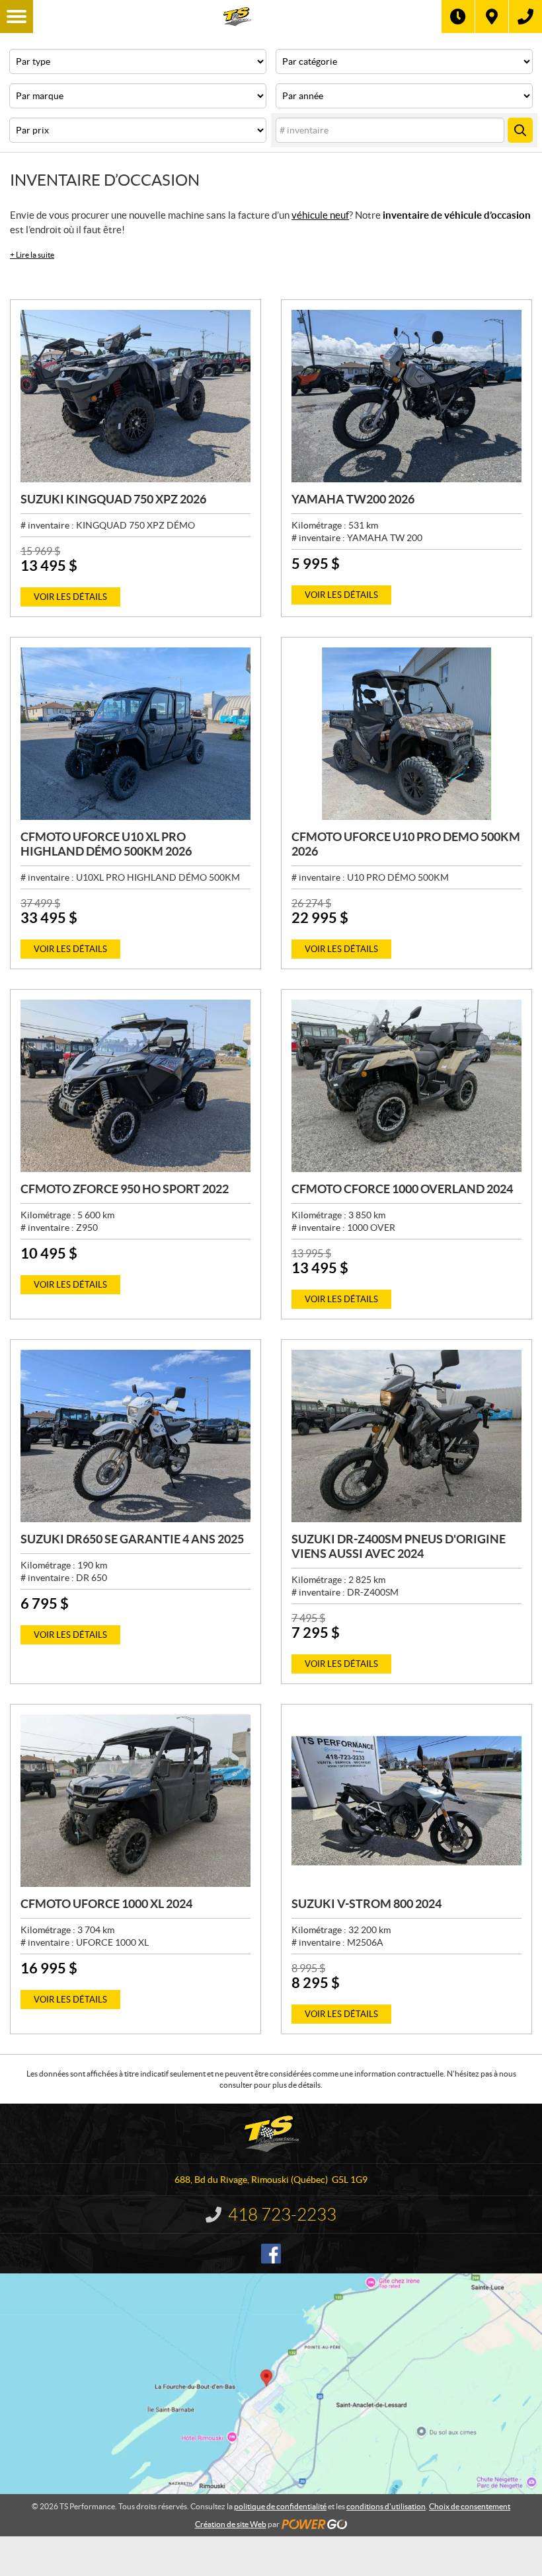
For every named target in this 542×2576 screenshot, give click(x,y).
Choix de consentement (470, 2506)
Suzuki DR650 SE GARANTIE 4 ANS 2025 (132, 1539)
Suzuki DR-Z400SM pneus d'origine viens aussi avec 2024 (399, 1546)
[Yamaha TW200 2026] (406, 396)
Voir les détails (70, 597)
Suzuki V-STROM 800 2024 (367, 1904)
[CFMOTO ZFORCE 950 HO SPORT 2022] (135, 1086)
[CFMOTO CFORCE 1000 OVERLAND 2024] (406, 1086)
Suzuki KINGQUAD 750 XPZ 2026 (113, 499)
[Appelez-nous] (525, 17)
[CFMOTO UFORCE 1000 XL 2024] (135, 1801)
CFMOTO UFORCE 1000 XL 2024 (106, 1904)
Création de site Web (231, 2524)
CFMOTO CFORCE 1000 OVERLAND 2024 (402, 1189)
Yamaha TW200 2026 (353, 499)
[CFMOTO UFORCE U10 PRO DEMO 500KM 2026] (406, 734)
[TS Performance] (237, 17)
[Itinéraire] (492, 17)
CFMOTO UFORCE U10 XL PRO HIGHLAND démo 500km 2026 (106, 844)
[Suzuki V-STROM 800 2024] (406, 1801)
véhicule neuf (320, 215)
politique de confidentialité (280, 2506)
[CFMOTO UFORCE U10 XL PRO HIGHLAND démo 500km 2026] (135, 734)
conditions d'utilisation (386, 2506)
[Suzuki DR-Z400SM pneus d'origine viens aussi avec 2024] (406, 1436)
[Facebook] (271, 2254)
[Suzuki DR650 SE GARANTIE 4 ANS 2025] (135, 1436)
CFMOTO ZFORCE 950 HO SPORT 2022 (125, 1189)
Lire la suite (32, 255)
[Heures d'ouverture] (458, 17)
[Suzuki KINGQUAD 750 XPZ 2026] (135, 396)
